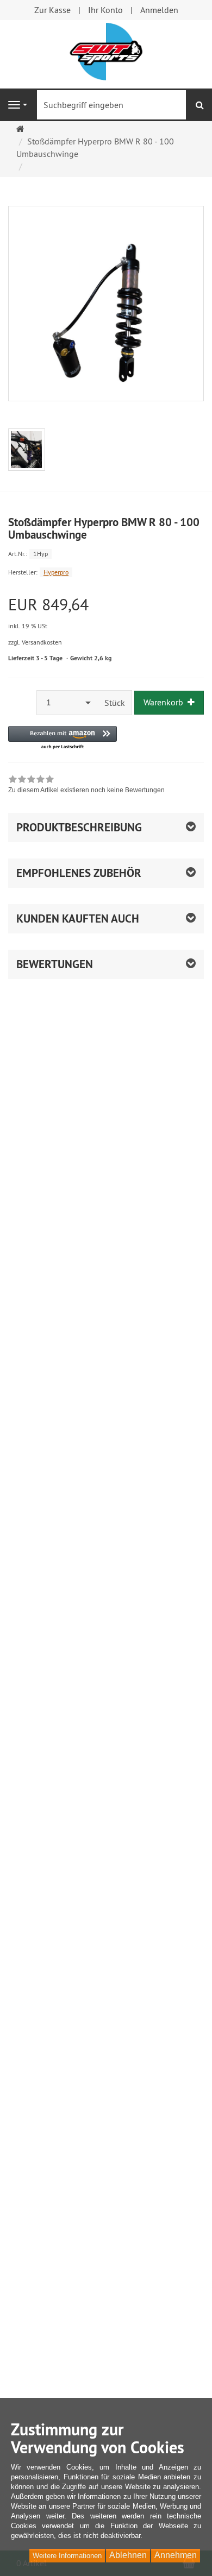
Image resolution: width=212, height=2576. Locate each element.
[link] (86, 786)
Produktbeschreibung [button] (79, 827)
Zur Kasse (52, 10)
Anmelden (159, 10)
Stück (115, 703)
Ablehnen (128, 2555)
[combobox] (67, 702)
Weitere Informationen (67, 2556)
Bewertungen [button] (55, 964)
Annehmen (176, 2555)
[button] (63, 738)
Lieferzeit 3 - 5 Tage (35, 658)
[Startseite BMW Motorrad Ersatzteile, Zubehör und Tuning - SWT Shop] (106, 50)
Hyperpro (56, 572)
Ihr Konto (105, 10)
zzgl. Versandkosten (35, 642)
